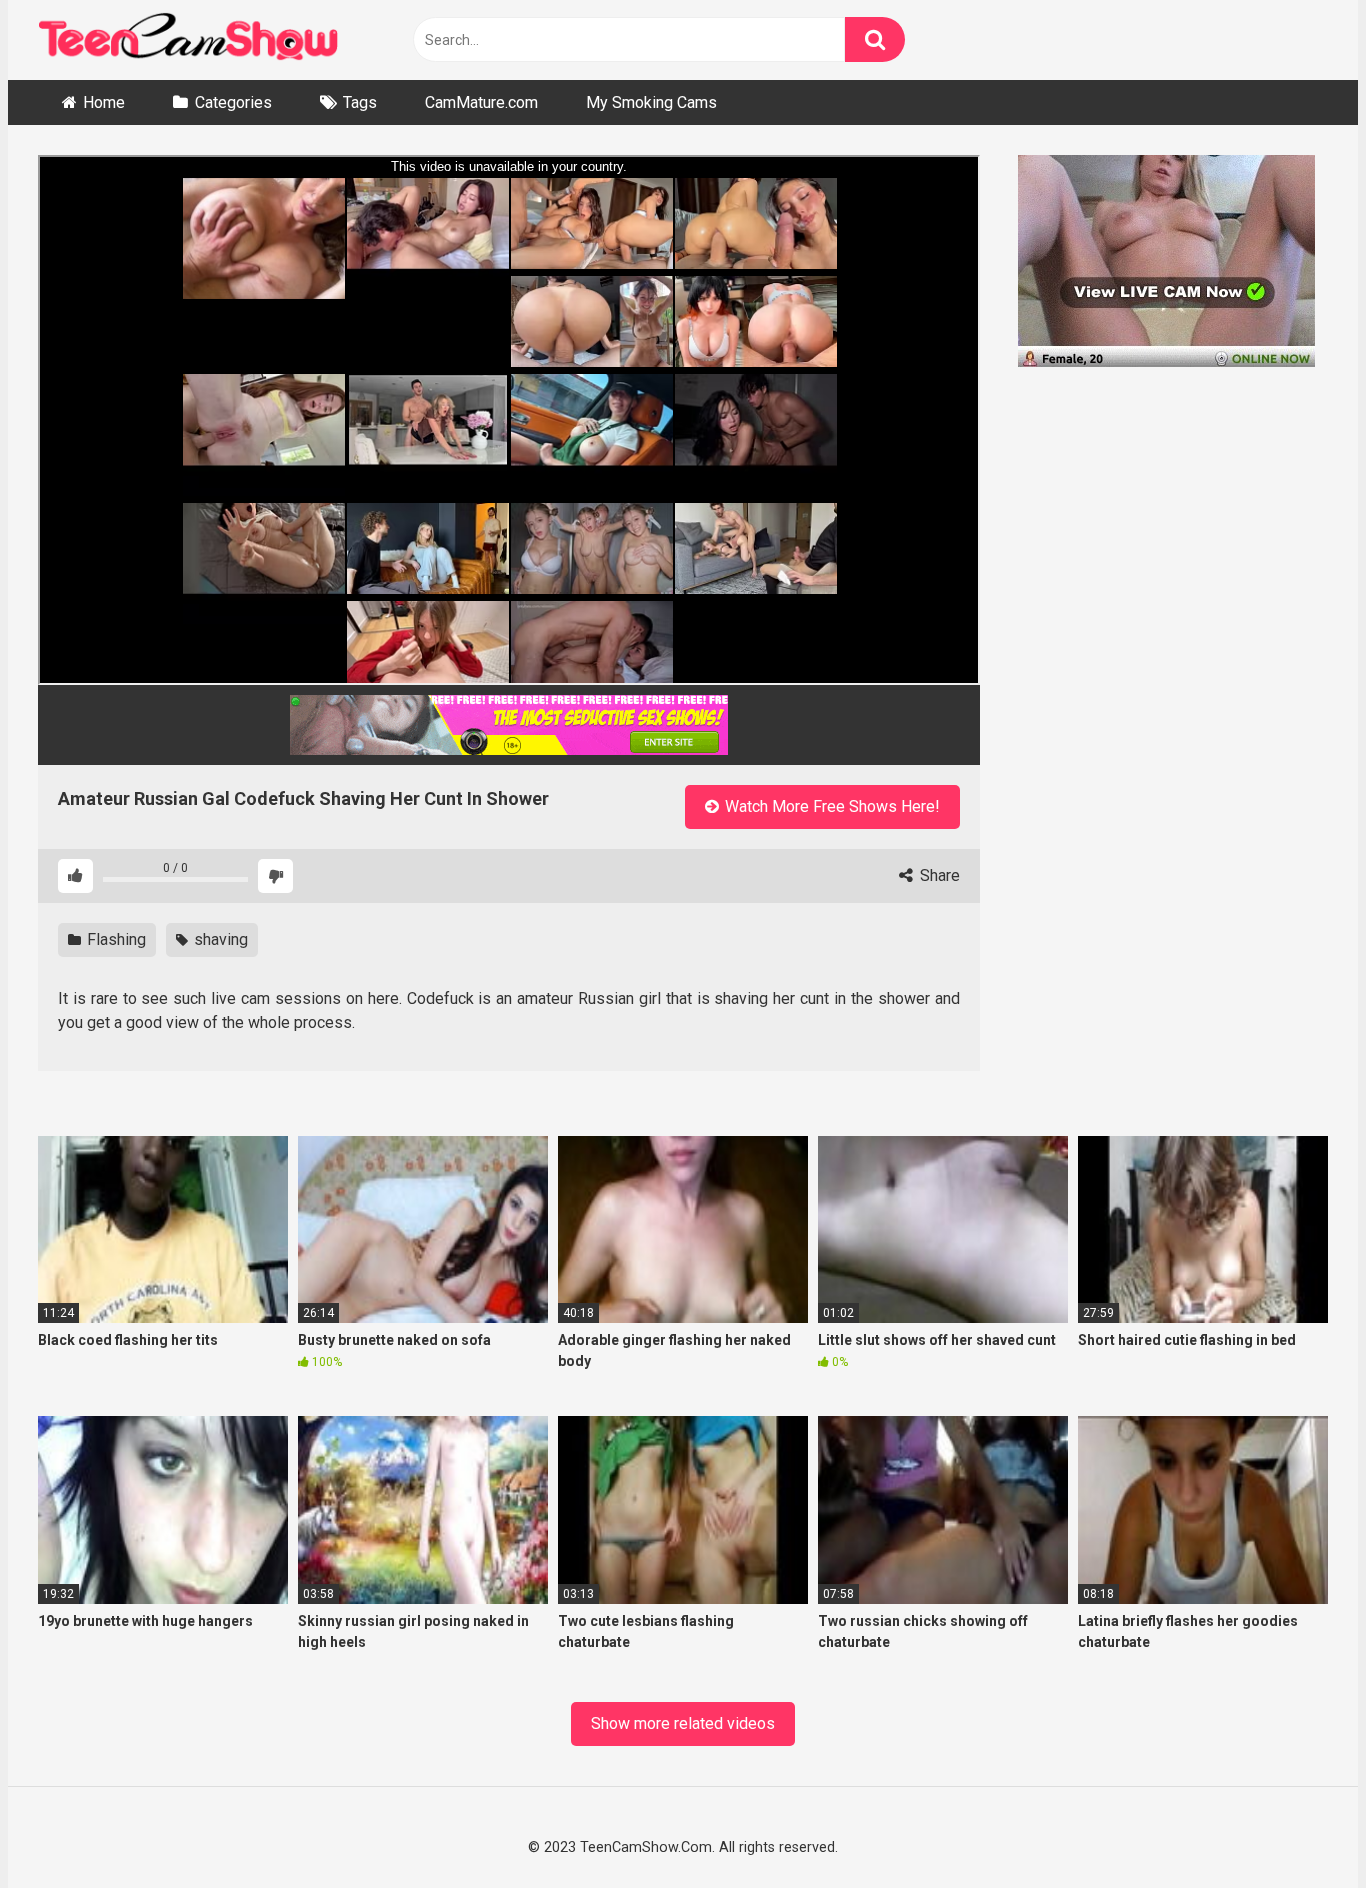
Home (104, 102)
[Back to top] (1298, 1826)
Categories (233, 102)
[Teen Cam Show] (188, 40)
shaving (219, 939)
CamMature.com (481, 102)
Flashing (114, 939)
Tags (360, 102)
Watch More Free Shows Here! (830, 806)
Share (938, 875)
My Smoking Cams (651, 102)
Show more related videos (683, 1723)
